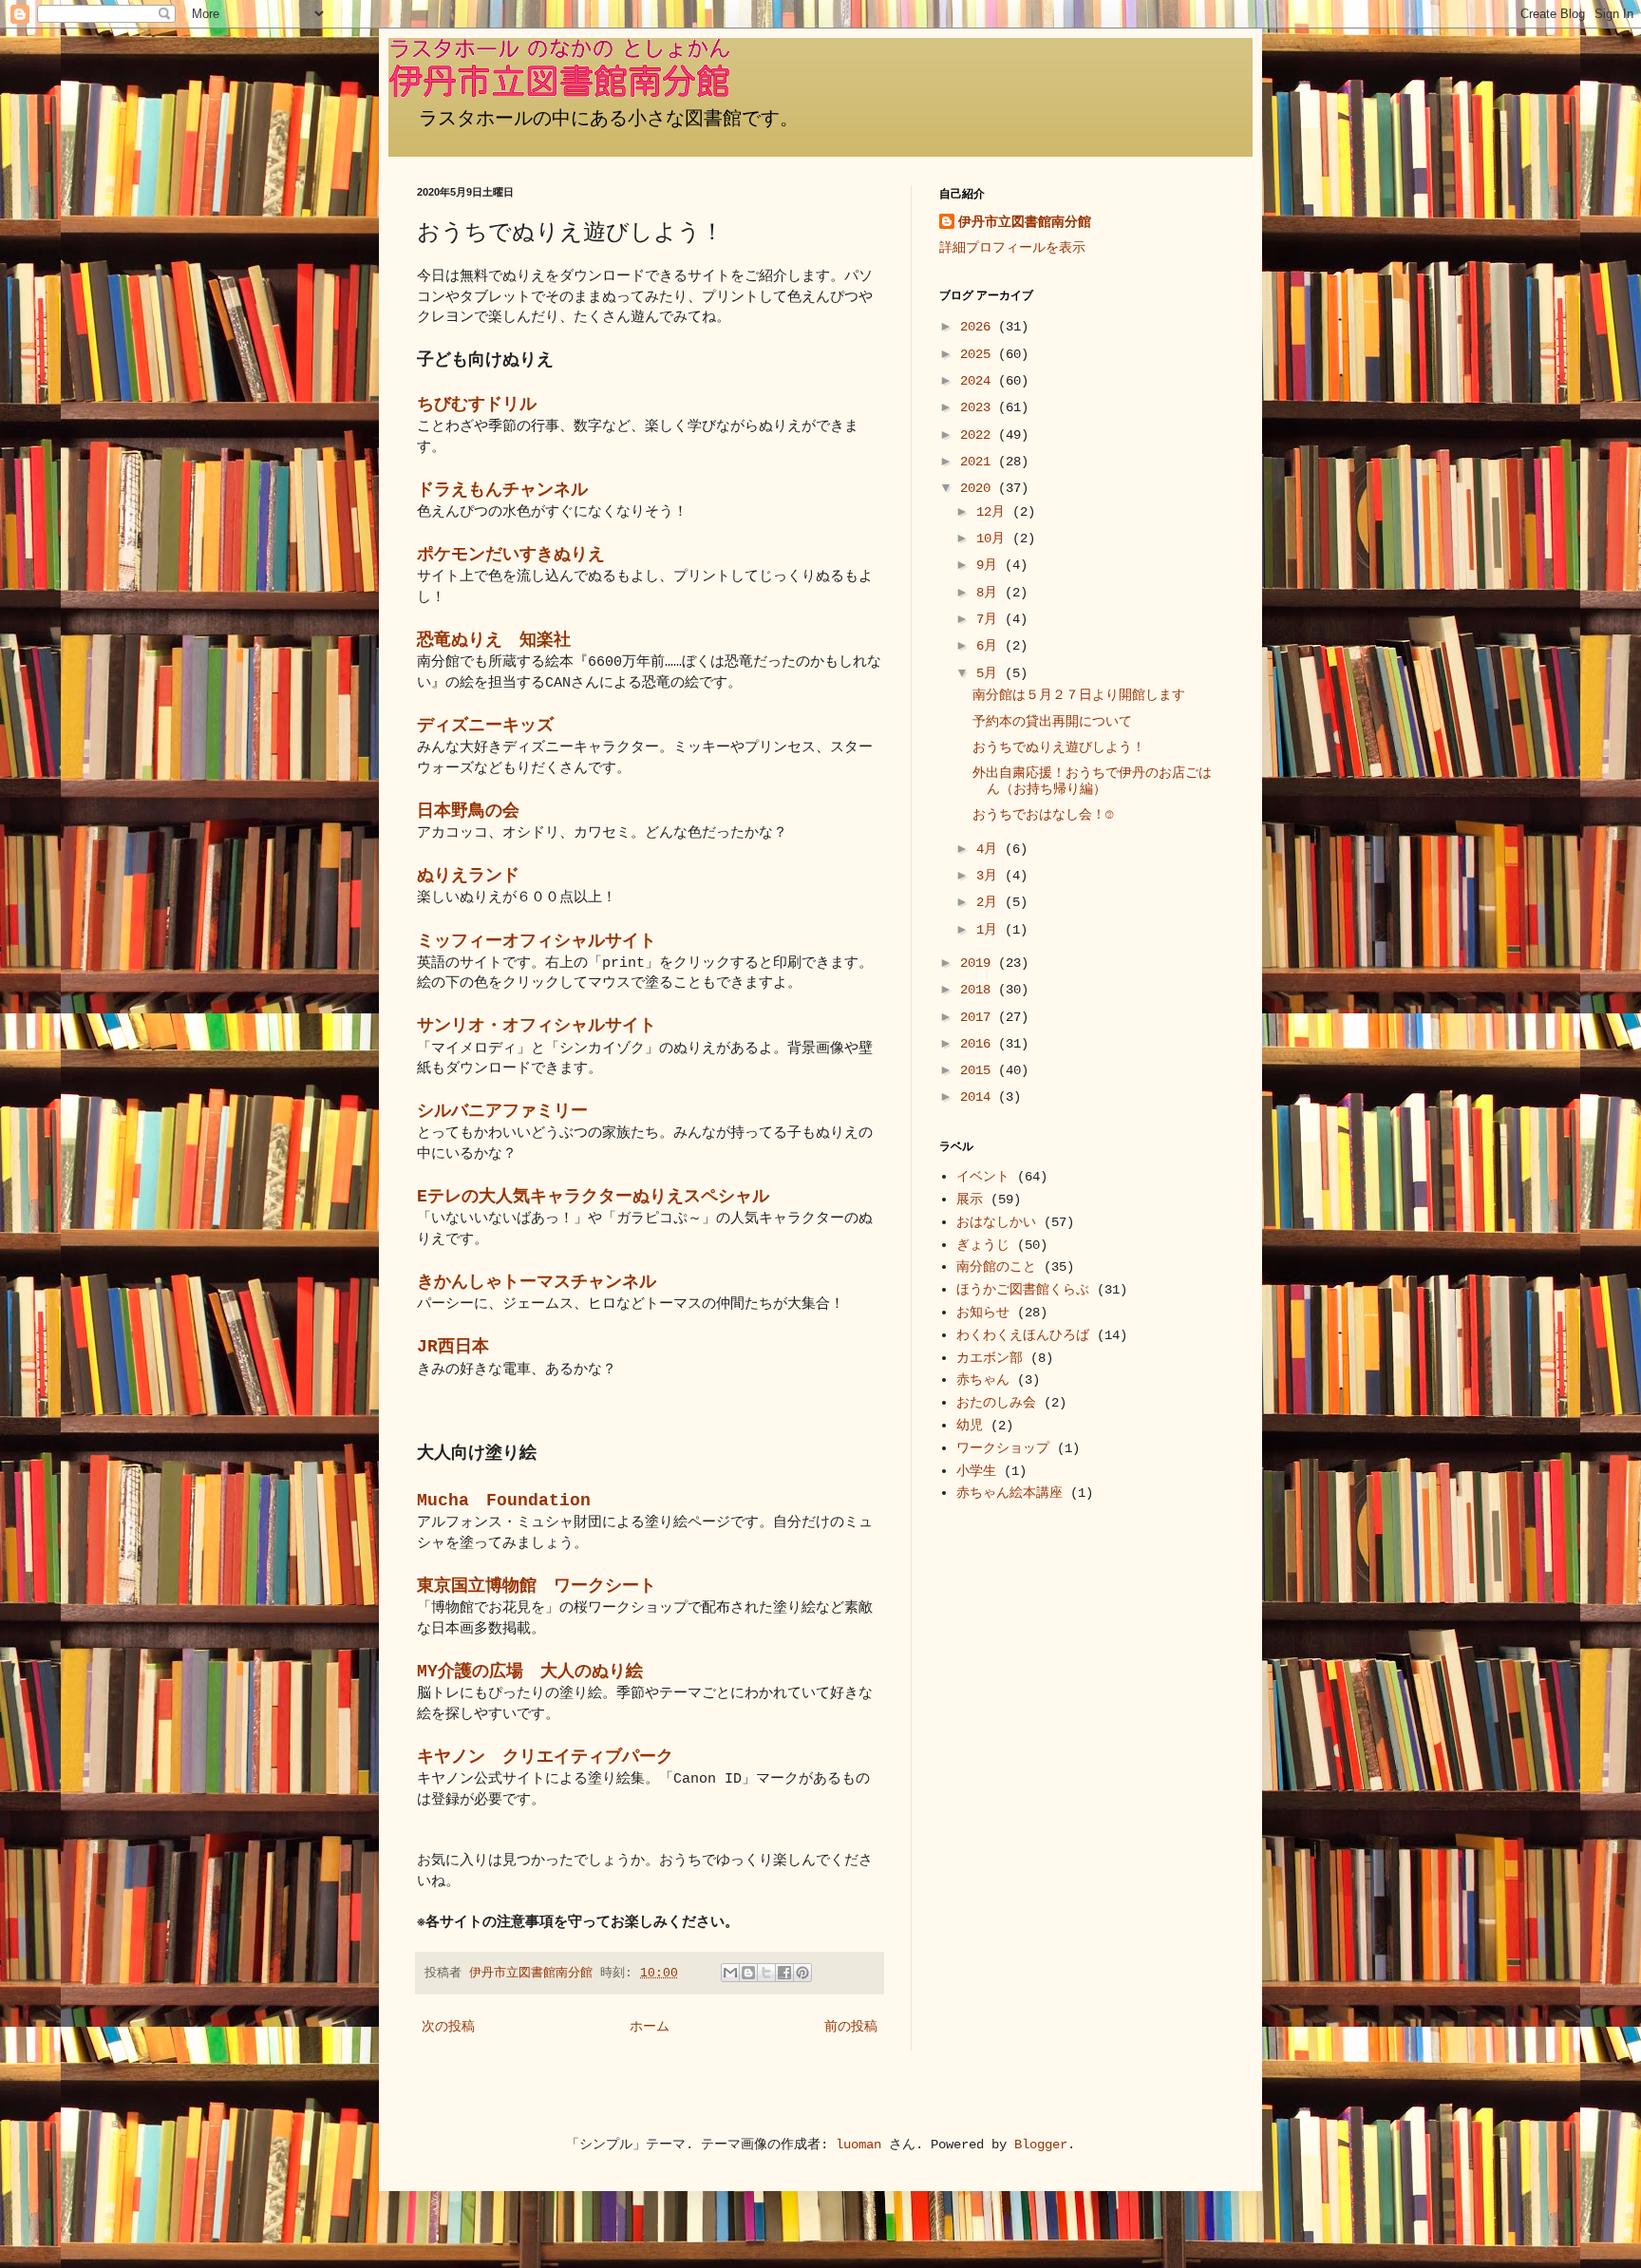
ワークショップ (1003, 1448)
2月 (990, 902)
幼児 (970, 1426)
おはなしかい (996, 1222)
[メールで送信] (730, 1973)
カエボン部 (990, 1358)
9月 (990, 565)
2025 (979, 354)
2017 (979, 1017)
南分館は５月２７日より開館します (1079, 695)
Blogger (1041, 2145)
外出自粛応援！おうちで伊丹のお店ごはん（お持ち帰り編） (1092, 781)
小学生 (976, 1471)
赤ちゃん (983, 1380)
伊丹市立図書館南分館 (1025, 222)
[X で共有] (766, 1973)
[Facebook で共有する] (784, 1973)
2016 (979, 1044)
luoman (858, 2145)
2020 (979, 488)
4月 (990, 849)
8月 (990, 593)
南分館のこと (996, 1267)
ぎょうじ (983, 1245)
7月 (990, 619)
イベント (983, 1177)
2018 (979, 990)
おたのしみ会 (996, 1403)
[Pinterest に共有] (802, 1973)
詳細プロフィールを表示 (1012, 248)
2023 (979, 407)
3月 (990, 876)
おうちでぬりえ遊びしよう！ (1059, 747)
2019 (979, 963)
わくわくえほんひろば (1023, 1335)
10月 (994, 539)
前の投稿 (851, 2027)
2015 (979, 1070)
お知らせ (983, 1313)
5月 (990, 673)
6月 (990, 646)
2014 (979, 1097)
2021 (979, 462)
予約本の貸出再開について (1052, 722)
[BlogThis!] (748, 1973)
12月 (994, 512)
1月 (990, 930)
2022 (979, 435)
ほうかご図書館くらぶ (1023, 1290)
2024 (979, 381)
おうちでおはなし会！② (1043, 815)
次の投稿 (448, 2027)
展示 (970, 1200)
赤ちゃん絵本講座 (1009, 1493)
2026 (979, 327)
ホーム (650, 2027)
